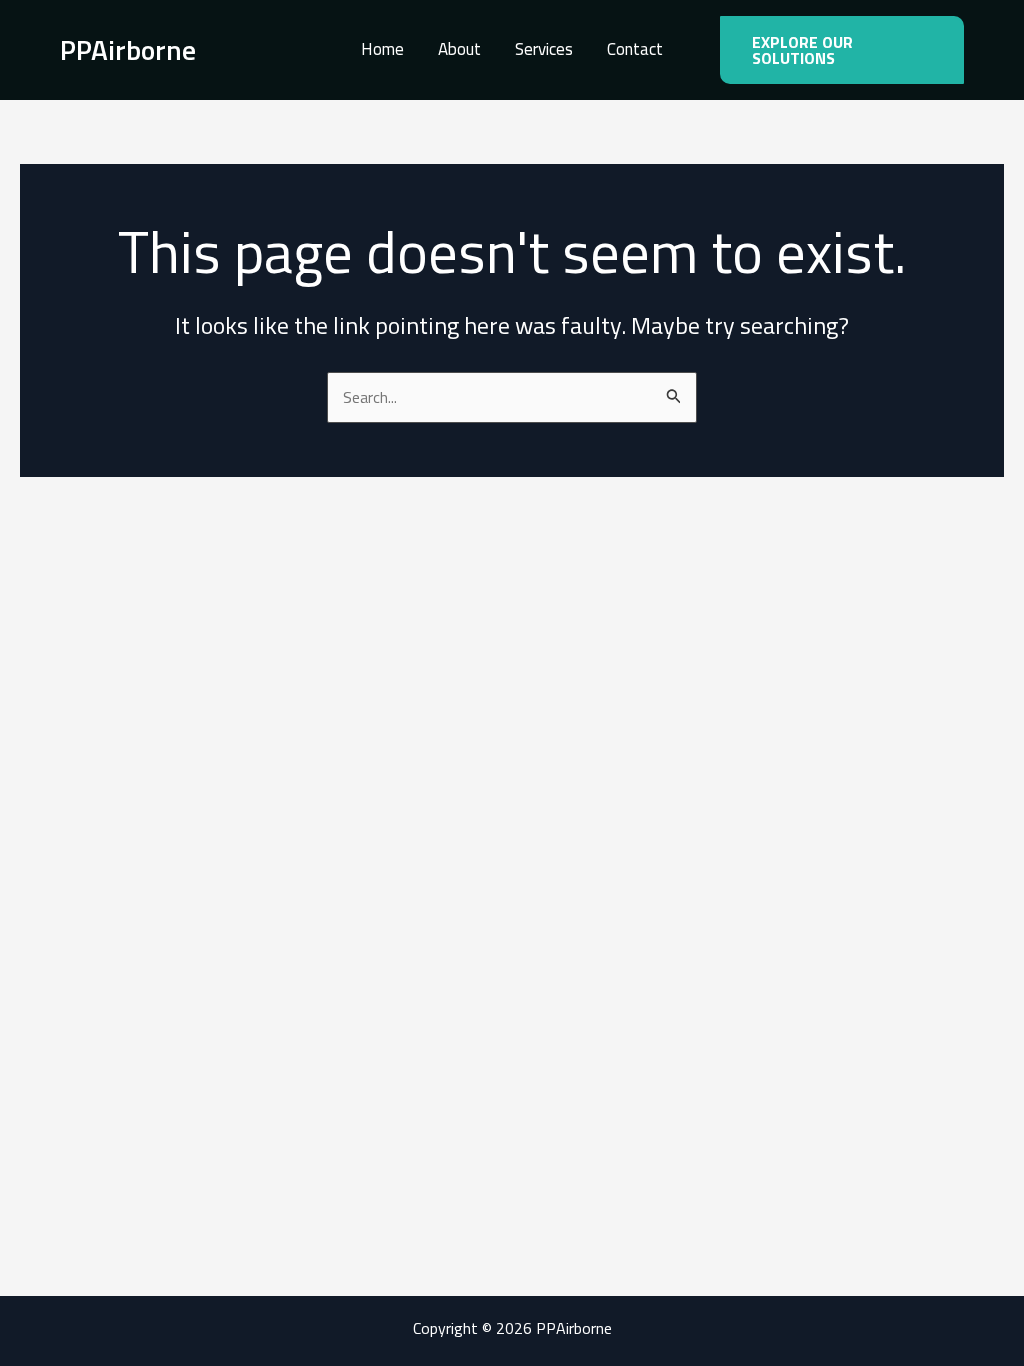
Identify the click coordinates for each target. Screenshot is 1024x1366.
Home (382, 49)
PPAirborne (128, 49)
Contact (635, 49)
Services (544, 49)
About (459, 49)
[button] (842, 50)
